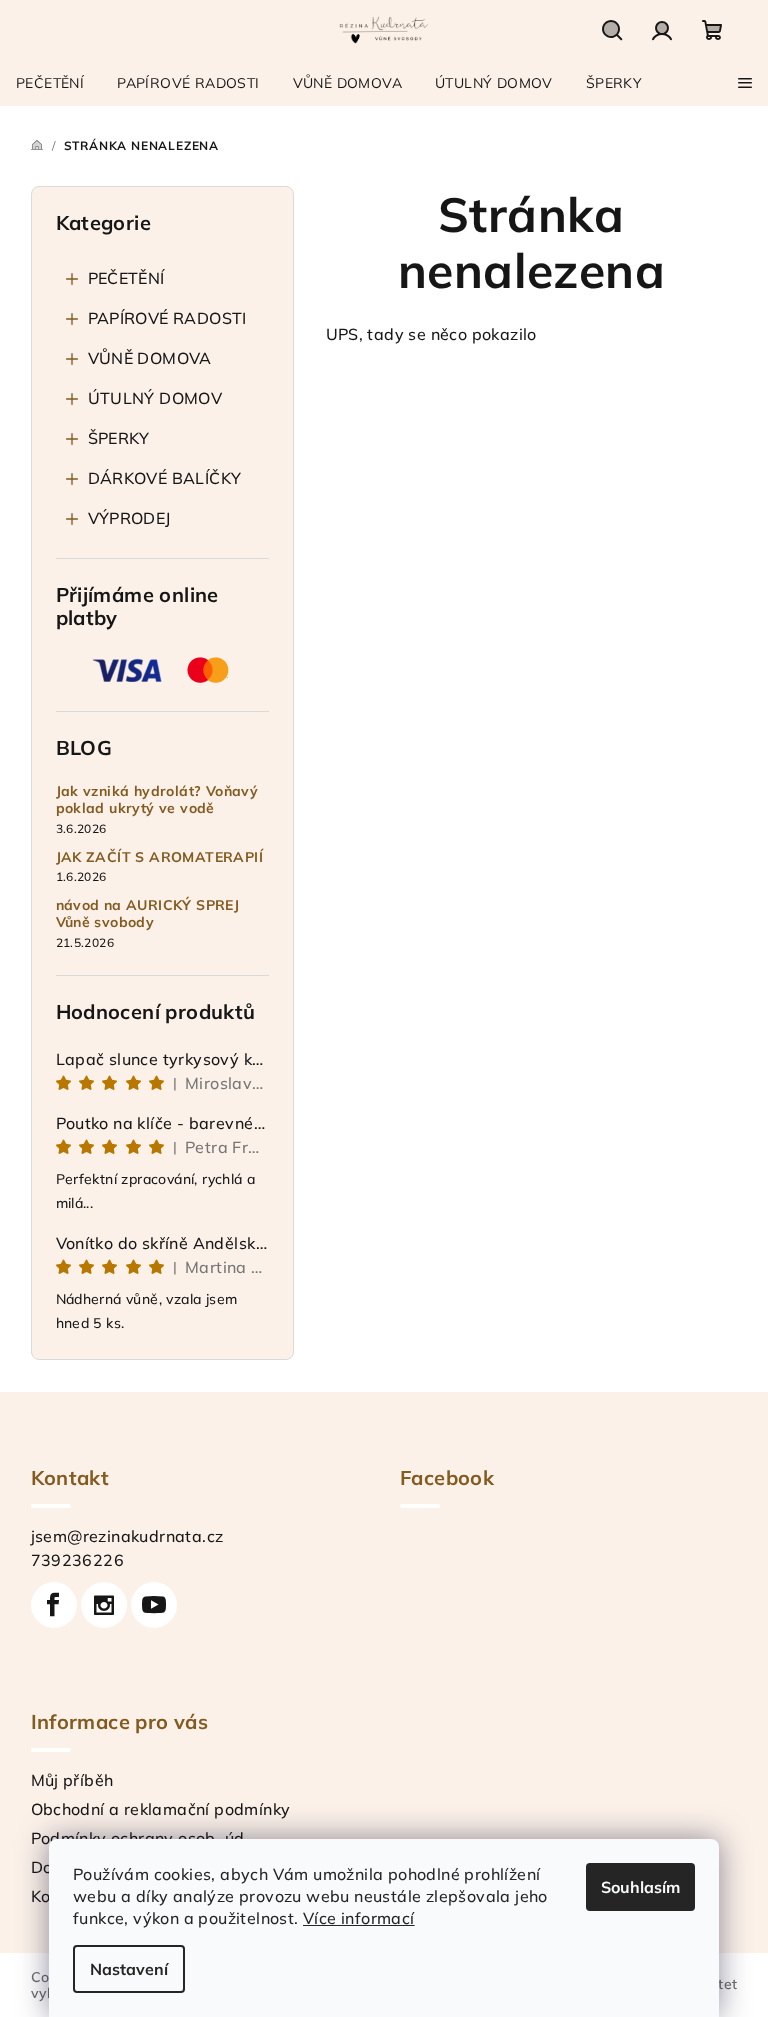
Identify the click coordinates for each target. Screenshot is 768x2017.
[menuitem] (50, 83)
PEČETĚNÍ (126, 278)
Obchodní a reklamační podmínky (161, 1809)
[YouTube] (154, 1605)
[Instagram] (104, 1605)
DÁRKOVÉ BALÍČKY (165, 478)
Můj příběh (72, 1780)
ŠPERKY (119, 438)
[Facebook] (54, 1605)
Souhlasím (640, 1887)
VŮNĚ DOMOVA (150, 358)
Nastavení (129, 1969)
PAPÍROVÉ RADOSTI (167, 318)
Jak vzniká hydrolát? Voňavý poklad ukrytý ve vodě (157, 800)
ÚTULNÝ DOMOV (155, 398)
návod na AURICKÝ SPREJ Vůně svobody (148, 914)
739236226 (78, 1560)
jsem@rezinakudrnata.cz (127, 1536)
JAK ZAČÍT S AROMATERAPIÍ (160, 857)
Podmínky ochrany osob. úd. (140, 1838)
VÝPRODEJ (129, 518)
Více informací (359, 1918)
